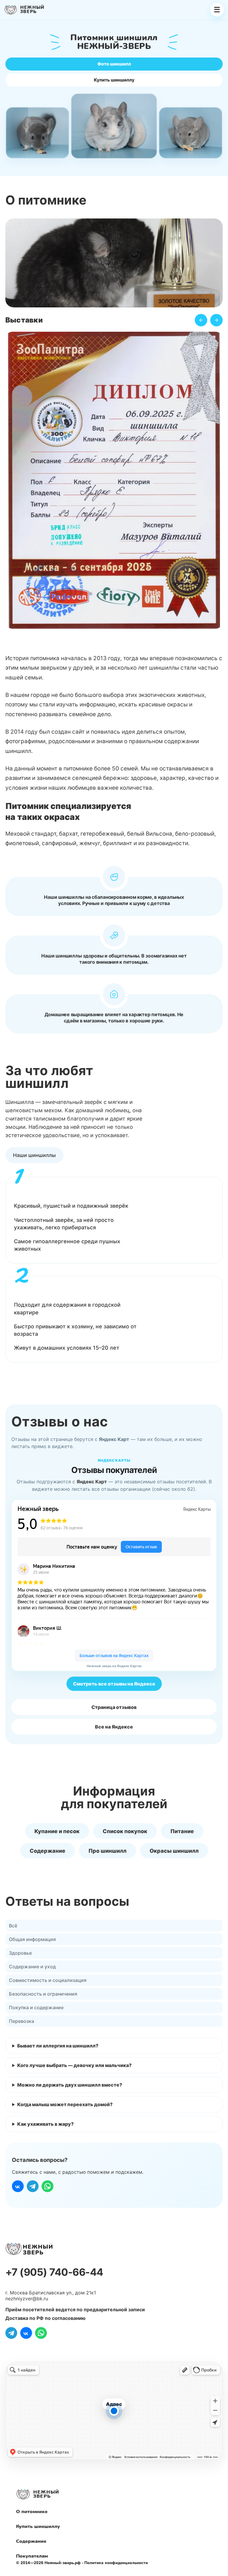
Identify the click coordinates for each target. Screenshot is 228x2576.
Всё (13, 1926)
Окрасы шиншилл (174, 1851)
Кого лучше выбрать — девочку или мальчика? (74, 2065)
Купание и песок (57, 1831)
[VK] (18, 2186)
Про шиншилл (107, 1851)
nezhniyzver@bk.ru (27, 2299)
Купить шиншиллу (114, 80)
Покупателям (32, 2556)
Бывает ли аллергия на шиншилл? (58, 2046)
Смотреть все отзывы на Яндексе (114, 1684)
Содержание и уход (32, 1967)
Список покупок (125, 1831)
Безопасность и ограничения (43, 1994)
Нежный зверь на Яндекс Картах (114, 1666)
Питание (182, 1831)
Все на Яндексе (114, 1727)
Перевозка (22, 2021)
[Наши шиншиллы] (34, 1155)
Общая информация (32, 1939)
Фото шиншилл (114, 64)
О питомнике (32, 2512)
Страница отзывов (114, 1707)
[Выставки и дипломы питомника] (114, 482)
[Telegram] (33, 2186)
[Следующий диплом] (216, 320)
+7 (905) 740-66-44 (54, 2272)
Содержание (47, 1851)
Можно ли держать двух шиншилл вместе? (70, 2085)
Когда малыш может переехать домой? (65, 2104)
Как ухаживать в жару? (45, 2124)
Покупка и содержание (36, 2007)
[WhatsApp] (47, 2186)
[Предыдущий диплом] (201, 320)
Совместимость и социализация (48, 1980)
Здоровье (20, 1953)
